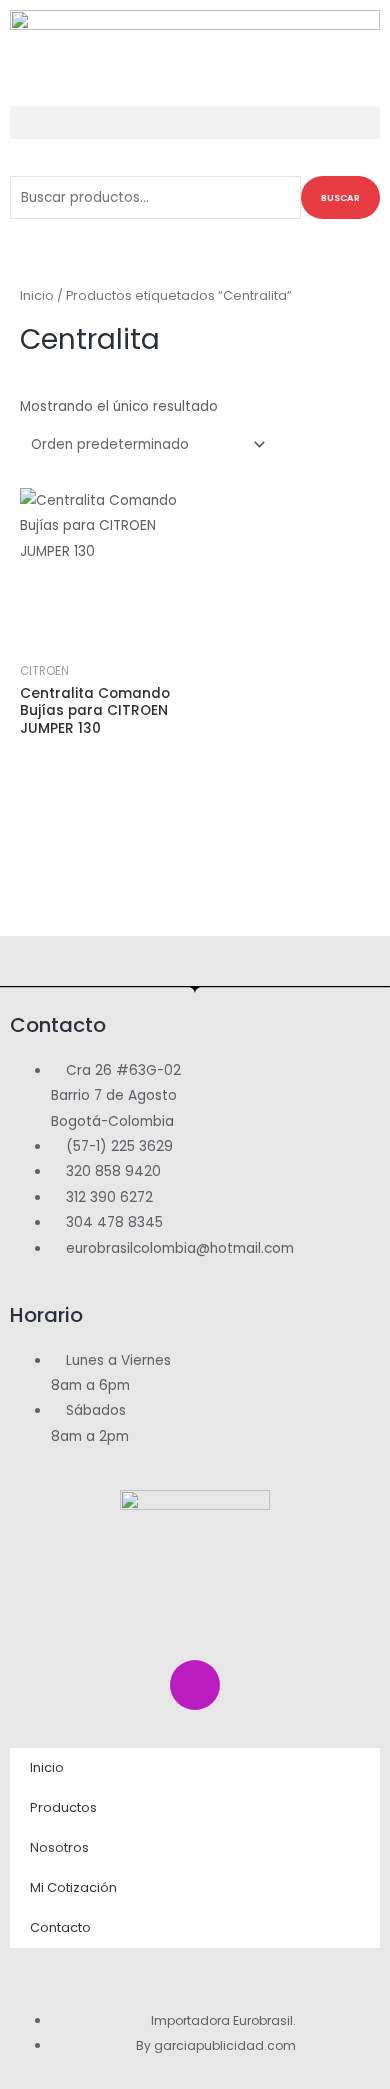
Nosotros (59, 1847)
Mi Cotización (73, 1887)
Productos (63, 1807)
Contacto (60, 1927)
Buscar (340, 197)
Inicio (37, 295)
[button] (195, 122)
